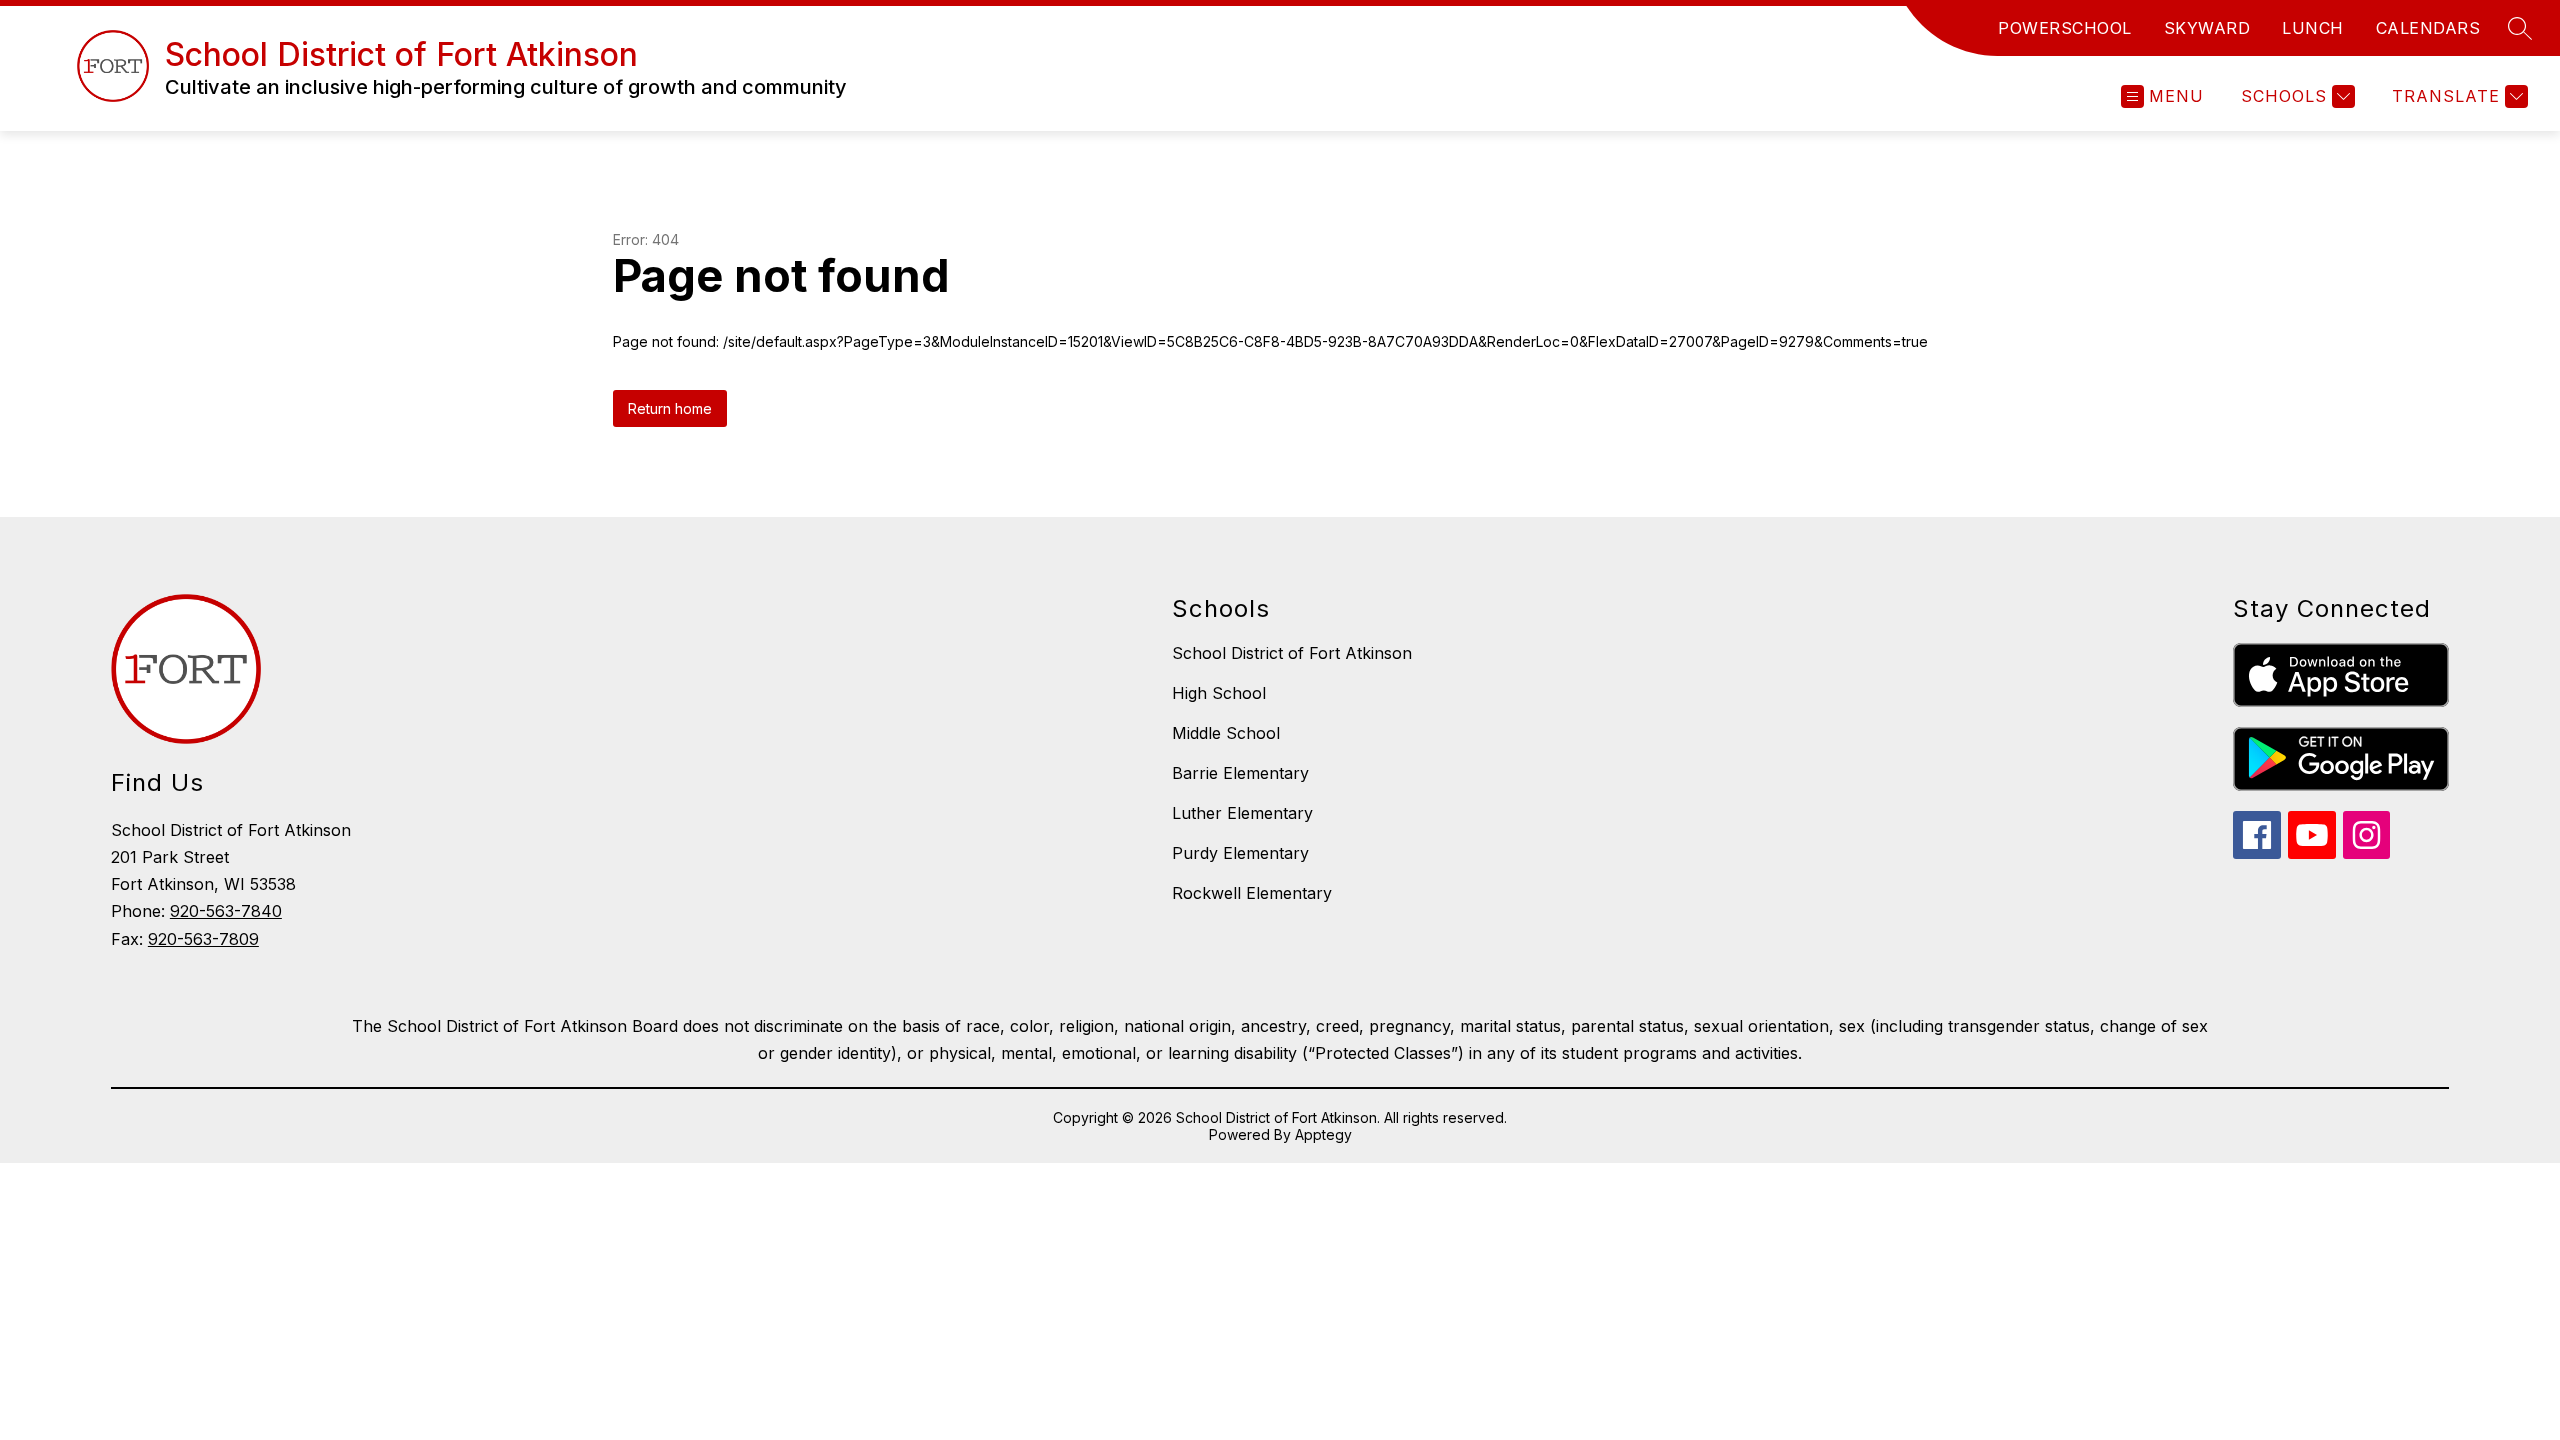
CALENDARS (2428, 28)
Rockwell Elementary (1252, 893)
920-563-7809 (203, 939)
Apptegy (1323, 1134)
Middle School (1226, 733)
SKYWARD (2207, 28)
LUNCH (2313, 28)
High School (1219, 693)
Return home (670, 408)
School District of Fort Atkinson (1292, 653)
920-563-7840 (226, 911)
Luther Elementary (1242, 813)
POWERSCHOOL (2065, 28)
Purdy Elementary (1240, 853)
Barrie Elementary (1240, 773)
